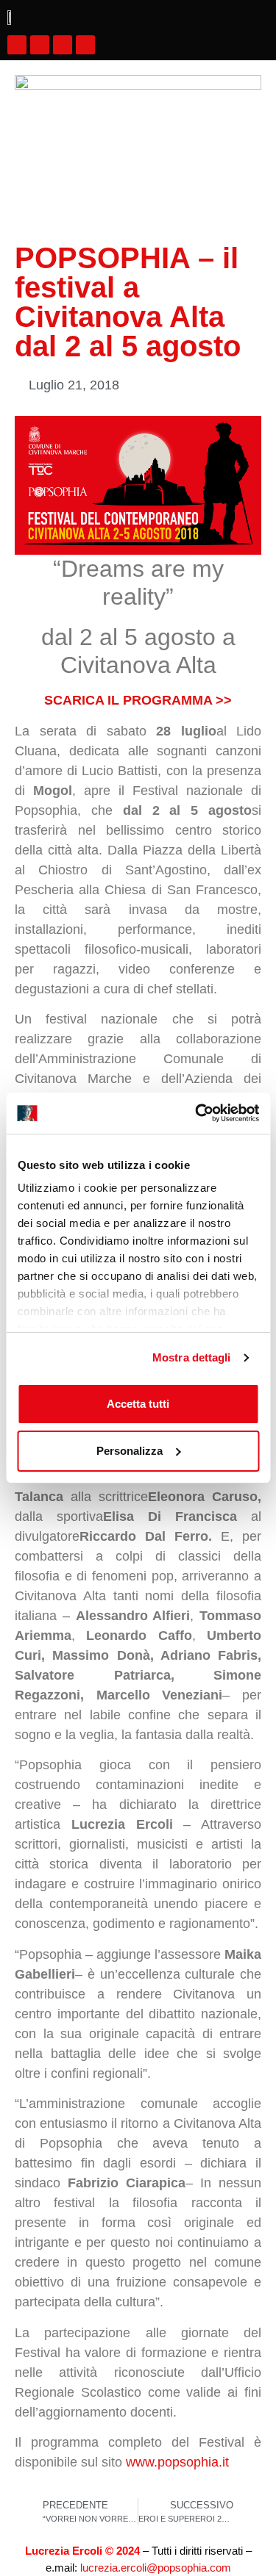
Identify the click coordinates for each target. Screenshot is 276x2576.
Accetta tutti (138, 1404)
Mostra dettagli (192, 1357)
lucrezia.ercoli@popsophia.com (156, 2568)
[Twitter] (63, 45)
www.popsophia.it (177, 2462)
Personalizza (130, 1451)
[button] (258, 44)
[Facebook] (17, 45)
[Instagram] (40, 45)
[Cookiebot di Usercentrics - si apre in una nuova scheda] (197, 1113)
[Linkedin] (85, 45)
